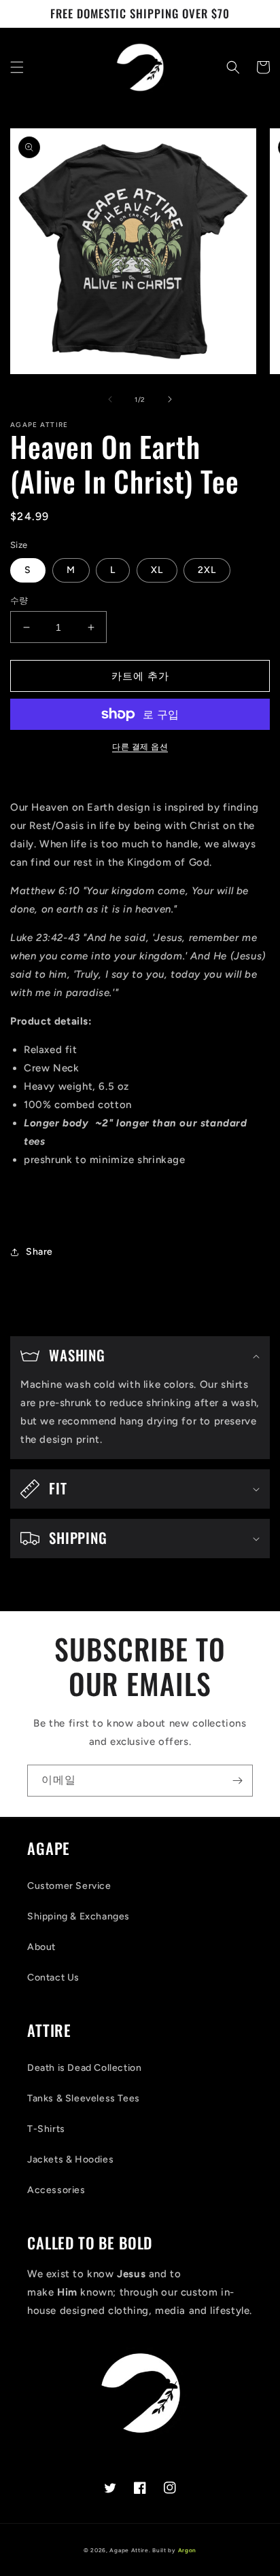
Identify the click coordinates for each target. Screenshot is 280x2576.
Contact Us (53, 1977)
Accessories (56, 2190)
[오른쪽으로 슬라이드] (170, 399)
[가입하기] (237, 1781)
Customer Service (69, 1886)
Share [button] (39, 1252)
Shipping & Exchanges (78, 1916)
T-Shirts (46, 2129)
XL (157, 570)
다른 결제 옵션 (140, 747)
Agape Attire (129, 2550)
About (41, 1947)
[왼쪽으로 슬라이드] (110, 399)
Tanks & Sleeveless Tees (84, 2098)
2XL (207, 570)
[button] (17, 67)
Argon (188, 2550)
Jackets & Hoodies (70, 2159)
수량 (19, 601)
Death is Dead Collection (84, 2068)
